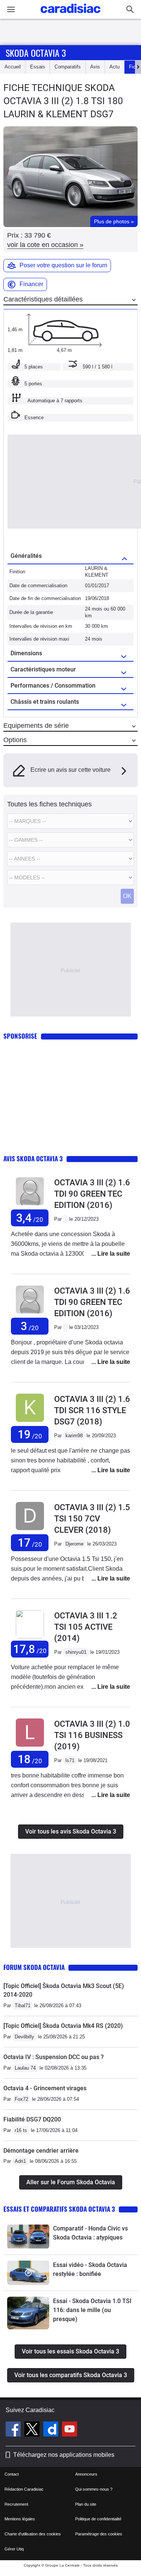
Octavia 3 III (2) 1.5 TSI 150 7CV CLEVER (92, 1519)
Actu (114, 67)
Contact (12, 2474)
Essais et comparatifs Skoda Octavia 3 (59, 2209)
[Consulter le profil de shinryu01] (30, 1637)
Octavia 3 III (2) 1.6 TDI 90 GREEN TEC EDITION (92, 1194)
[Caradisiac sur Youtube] (70, 2430)
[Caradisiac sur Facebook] (14, 2430)
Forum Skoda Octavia (34, 1967)
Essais (38, 67)
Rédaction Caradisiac (24, 2489)
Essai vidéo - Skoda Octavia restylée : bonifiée (90, 2269)
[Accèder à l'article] (28, 2237)
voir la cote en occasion (45, 245)
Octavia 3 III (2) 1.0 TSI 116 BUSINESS (92, 1735)
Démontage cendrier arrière (41, 2151)
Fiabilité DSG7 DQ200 (32, 2119)
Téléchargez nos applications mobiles (64, 2455)
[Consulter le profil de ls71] (30, 1747)
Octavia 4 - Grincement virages (45, 2088)
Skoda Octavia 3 (36, 53)
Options (15, 740)
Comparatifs (68, 67)
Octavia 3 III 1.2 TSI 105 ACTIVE (86, 1627)
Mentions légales (20, 2519)
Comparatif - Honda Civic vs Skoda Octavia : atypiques (90, 2233)
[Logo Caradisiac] (70, 15)
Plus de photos (114, 221)
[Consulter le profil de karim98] (30, 1422)
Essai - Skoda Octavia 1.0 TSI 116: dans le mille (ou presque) (92, 2310)
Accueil (13, 67)
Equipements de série (36, 726)
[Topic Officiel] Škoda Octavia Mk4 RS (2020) (63, 2026)
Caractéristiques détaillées (43, 299)
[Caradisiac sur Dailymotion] (52, 2430)
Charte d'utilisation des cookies (33, 2534)
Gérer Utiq (14, 2549)
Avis (95, 67)
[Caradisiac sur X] (33, 2430)
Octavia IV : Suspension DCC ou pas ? (54, 2057)
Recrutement (16, 2504)
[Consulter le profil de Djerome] (30, 1530)
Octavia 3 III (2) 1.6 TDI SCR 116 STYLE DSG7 (92, 1410)
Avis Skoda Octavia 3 (33, 1158)
